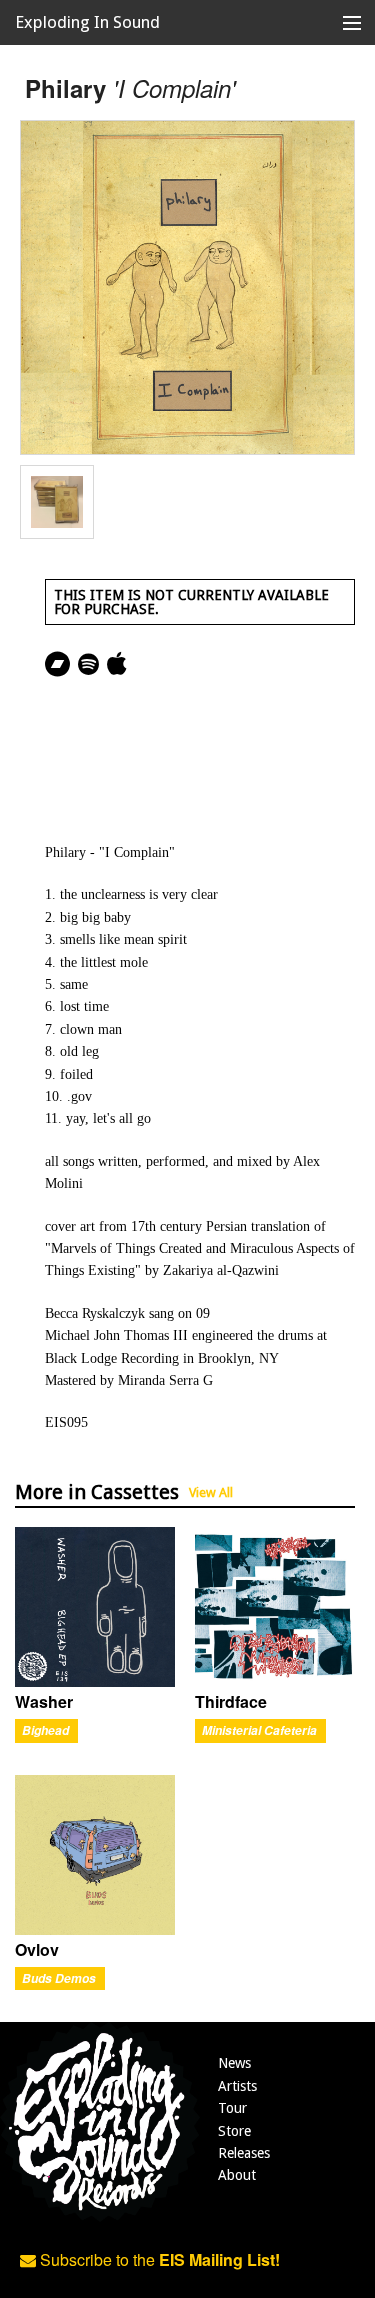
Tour (232, 2108)
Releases (244, 2153)
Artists (237, 2086)
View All (211, 1492)
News (234, 2063)
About (237, 2175)
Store (234, 2131)
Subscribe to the (158, 2259)
